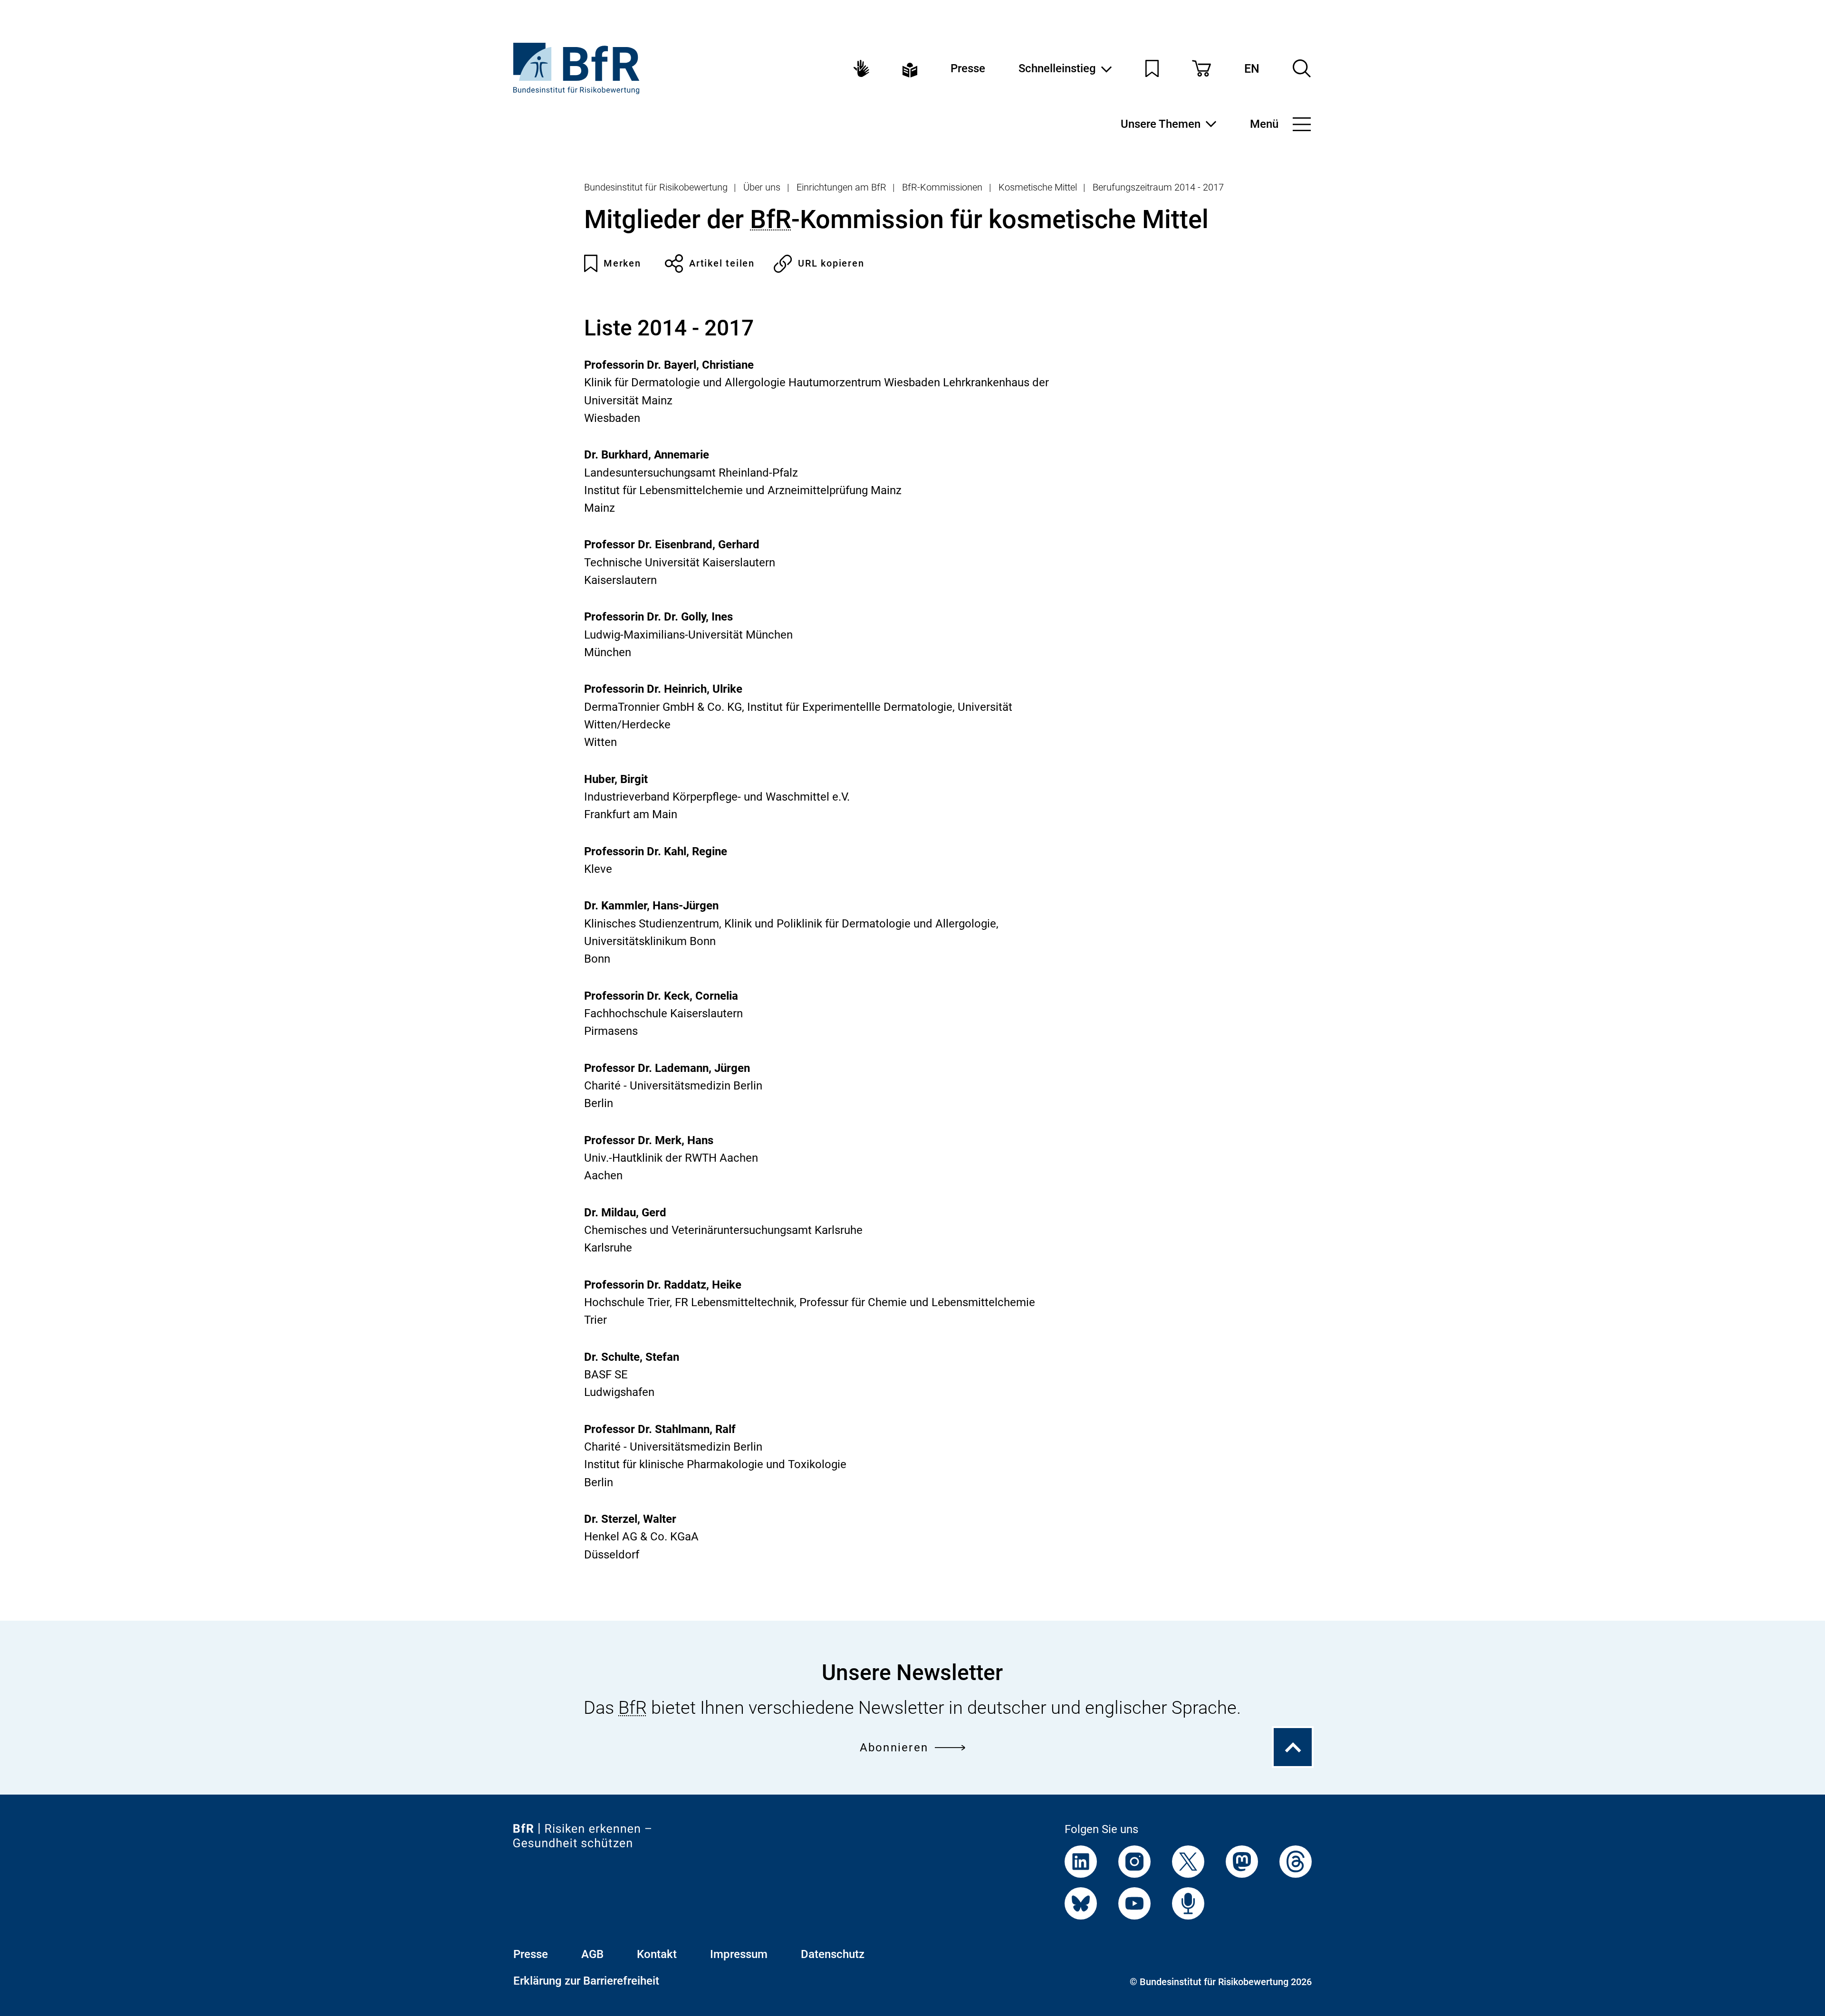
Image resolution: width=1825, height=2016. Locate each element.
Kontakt (657, 1954)
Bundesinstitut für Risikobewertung (656, 187)
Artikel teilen (722, 263)
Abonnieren (894, 1748)
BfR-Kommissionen (942, 187)
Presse (968, 68)
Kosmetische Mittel (1038, 187)
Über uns (762, 187)
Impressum (739, 1954)
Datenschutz (833, 1954)
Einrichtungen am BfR (841, 187)
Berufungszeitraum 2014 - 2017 (1158, 187)
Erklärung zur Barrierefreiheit (586, 1981)
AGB (592, 1954)
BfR (771, 219)
